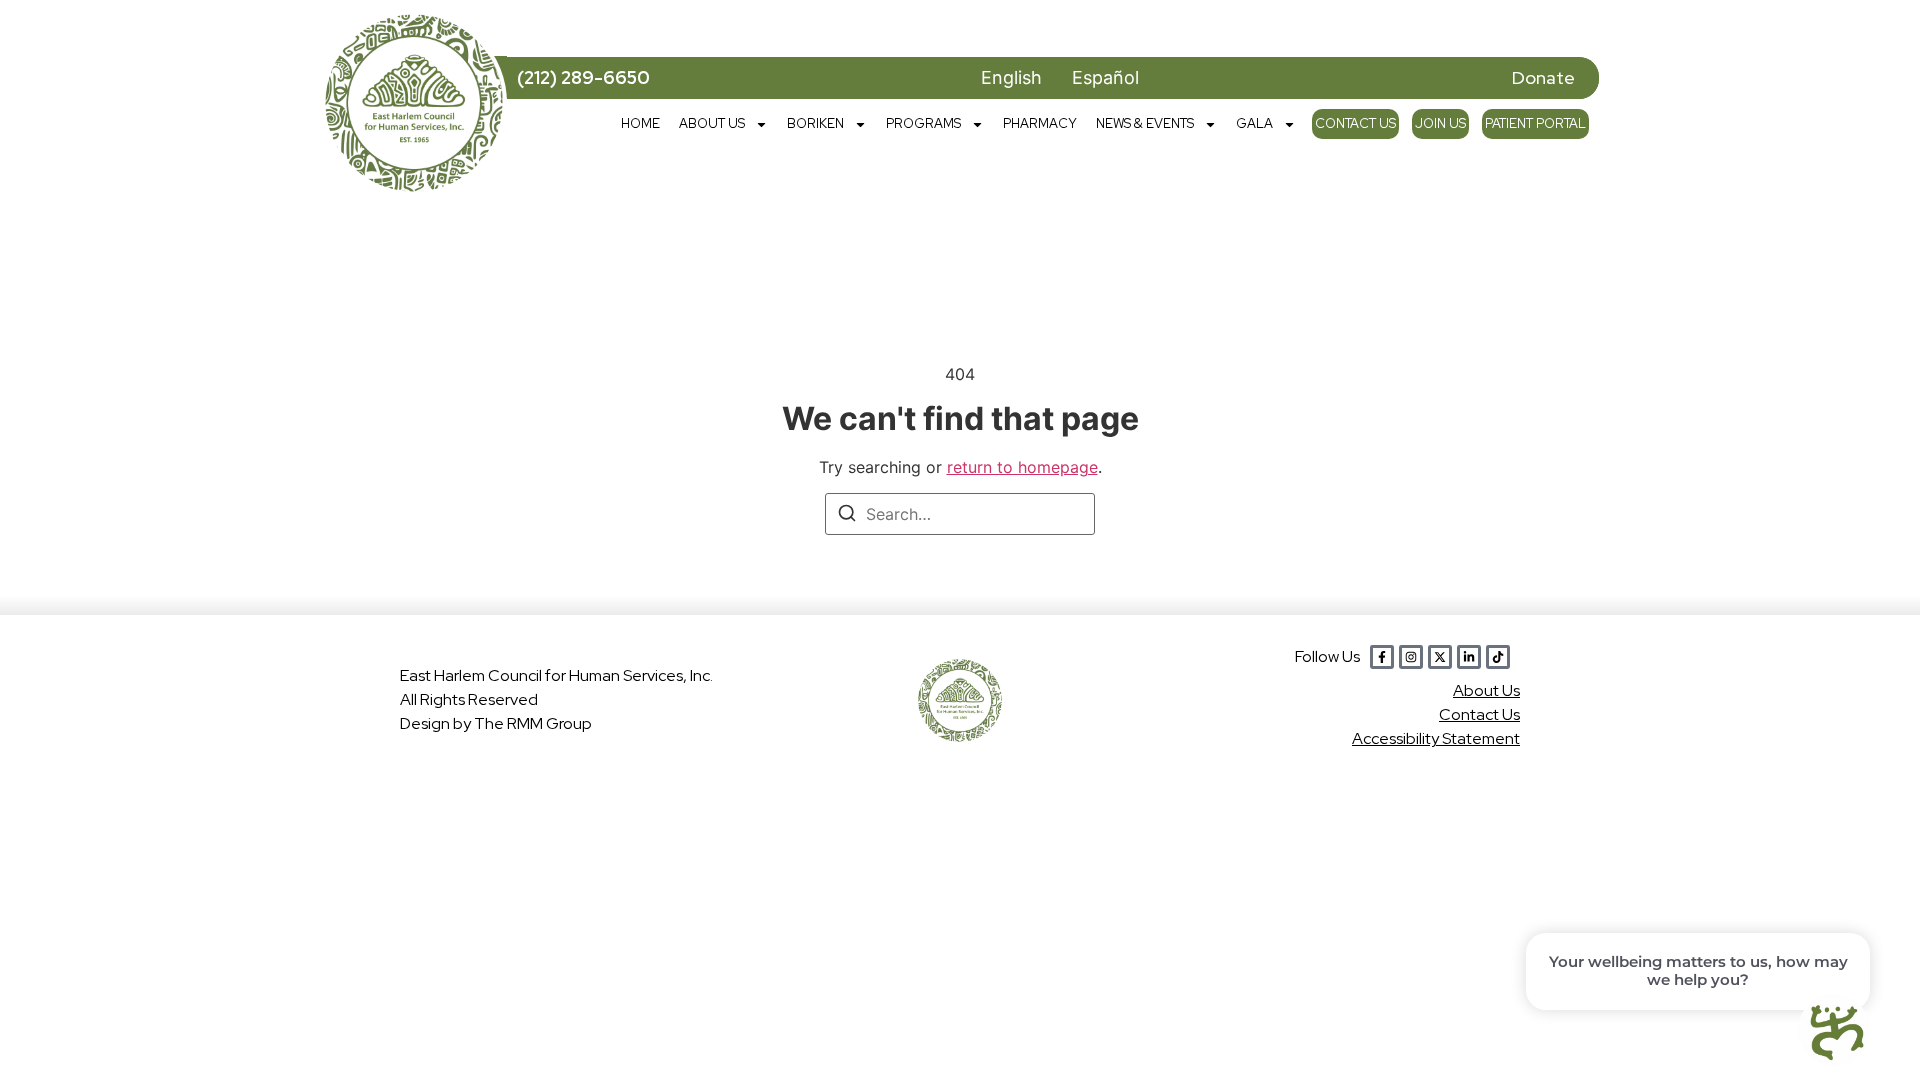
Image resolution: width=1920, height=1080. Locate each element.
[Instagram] (1411, 657)
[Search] (847, 516)
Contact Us (1355, 123)
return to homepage (1022, 467)
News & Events (1145, 123)
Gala (1254, 123)
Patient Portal (1535, 123)
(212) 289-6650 (583, 77)
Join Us (1440, 123)
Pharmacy (1040, 123)
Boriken (815, 123)
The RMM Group (533, 723)
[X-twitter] (1440, 657)
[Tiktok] (1498, 657)
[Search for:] (960, 514)
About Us (712, 123)
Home (640, 123)
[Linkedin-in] (1469, 657)
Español (1105, 77)
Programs (923, 123)
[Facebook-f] (1382, 657)
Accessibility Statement (1436, 738)
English (1011, 77)
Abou (1486, 690)
